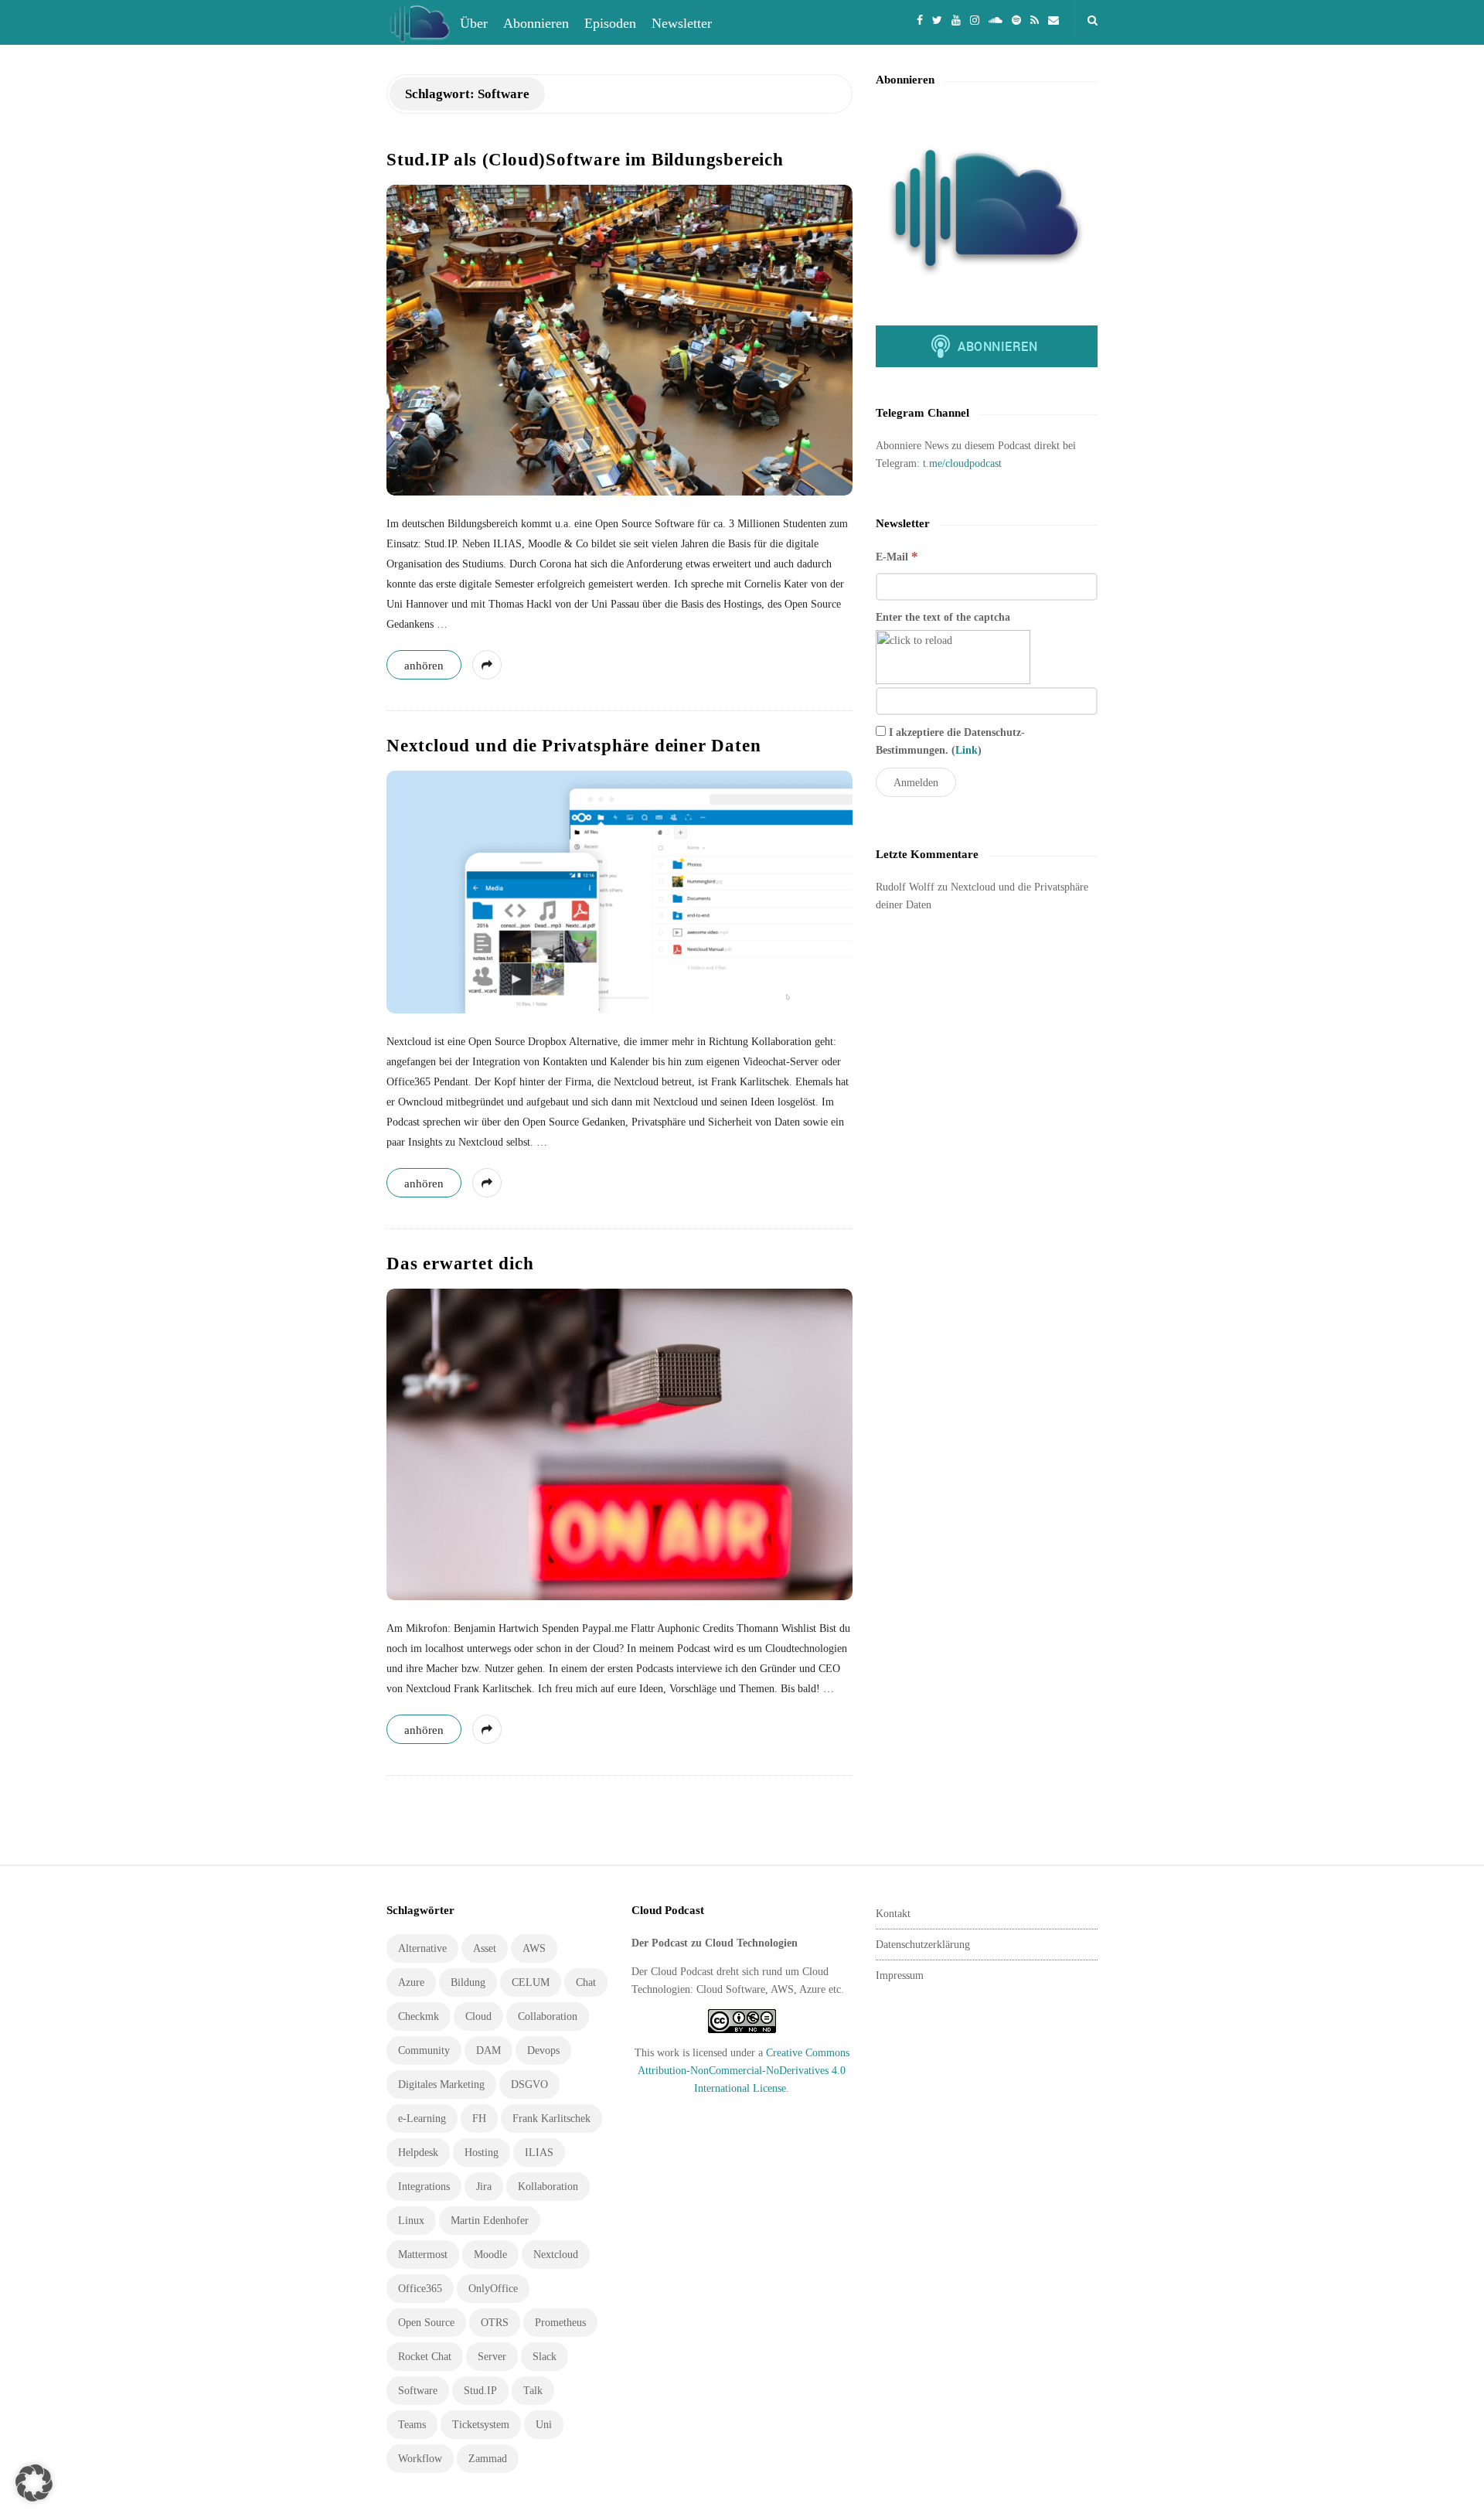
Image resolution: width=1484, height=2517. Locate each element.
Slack (545, 2357)
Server (492, 2357)
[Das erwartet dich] (619, 1444)
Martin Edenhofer (490, 2221)
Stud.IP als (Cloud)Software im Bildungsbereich (585, 160)
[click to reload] (953, 657)
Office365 (420, 2289)
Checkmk (419, 2016)
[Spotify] (1016, 19)
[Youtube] (956, 19)
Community (424, 2050)
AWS (534, 1948)
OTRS (495, 2323)
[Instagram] (975, 19)
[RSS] (1035, 19)
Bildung (468, 1982)
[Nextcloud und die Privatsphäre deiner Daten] (619, 892)
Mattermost (423, 2255)
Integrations (424, 2187)
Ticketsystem (481, 2425)
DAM (488, 2050)
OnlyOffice (493, 2289)
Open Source (426, 2323)
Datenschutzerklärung (923, 1945)
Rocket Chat (425, 2357)
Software (418, 2391)
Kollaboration (548, 2187)
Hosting (482, 2153)
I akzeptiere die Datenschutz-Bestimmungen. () (950, 741)
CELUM (531, 1982)
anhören (424, 666)
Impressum (900, 1975)
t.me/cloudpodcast (962, 463)
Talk (533, 2391)
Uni (544, 2425)
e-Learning (422, 2119)
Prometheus (560, 2323)
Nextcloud (556, 2255)
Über (474, 23)
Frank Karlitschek (551, 2119)
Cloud (478, 2016)
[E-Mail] (1053, 19)
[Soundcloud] (996, 19)
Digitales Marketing (441, 2084)
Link (967, 750)
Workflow (420, 2459)
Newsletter (682, 23)
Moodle (490, 2255)
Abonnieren (536, 23)
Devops (543, 2050)
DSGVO (529, 2084)
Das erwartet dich (460, 1264)
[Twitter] (937, 19)
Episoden (610, 23)
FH (479, 2119)
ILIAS (539, 2153)
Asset (485, 1948)
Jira (484, 2187)
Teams (412, 2425)
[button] (34, 2483)
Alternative (422, 1948)
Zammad (488, 2459)
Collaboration (548, 2016)
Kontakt (893, 1914)
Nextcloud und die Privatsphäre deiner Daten (574, 746)
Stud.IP (480, 2391)
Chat (586, 1982)
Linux (411, 2221)
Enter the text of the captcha (943, 617)
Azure (411, 1982)
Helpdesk (418, 2153)
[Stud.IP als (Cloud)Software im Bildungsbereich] (619, 340)
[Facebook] (920, 19)
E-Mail (897, 556)
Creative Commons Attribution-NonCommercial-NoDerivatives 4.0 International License (744, 2071)
